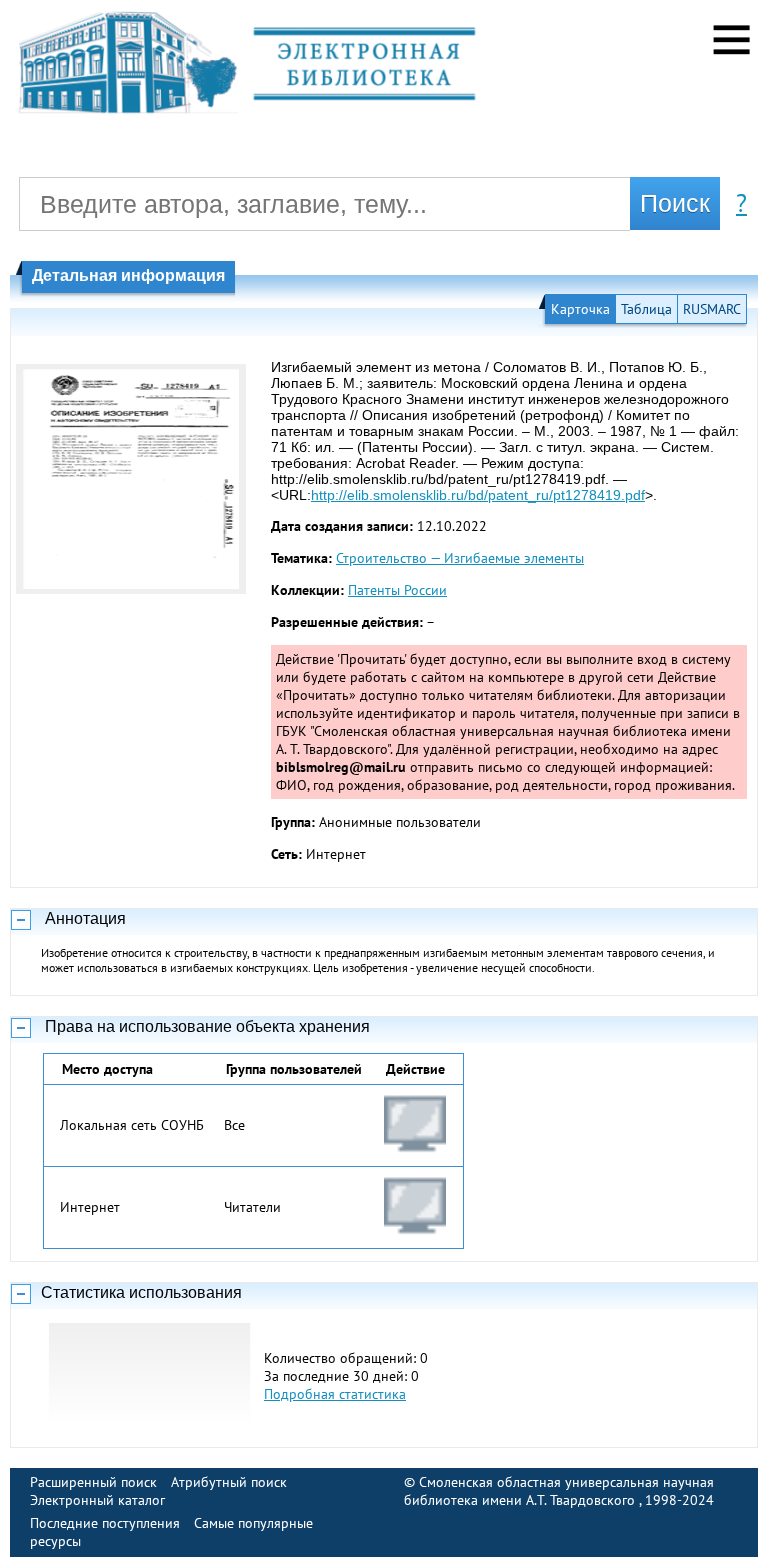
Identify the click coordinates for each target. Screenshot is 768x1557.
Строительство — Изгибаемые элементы (460, 558)
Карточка (580, 309)
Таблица (646, 309)
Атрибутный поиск (229, 1482)
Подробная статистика (335, 1394)
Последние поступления (105, 1523)
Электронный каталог (97, 1500)
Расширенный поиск (93, 1482)
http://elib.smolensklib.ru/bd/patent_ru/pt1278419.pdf (478, 495)
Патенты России (397, 590)
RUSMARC (712, 309)
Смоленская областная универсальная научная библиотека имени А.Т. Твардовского (559, 1491)
